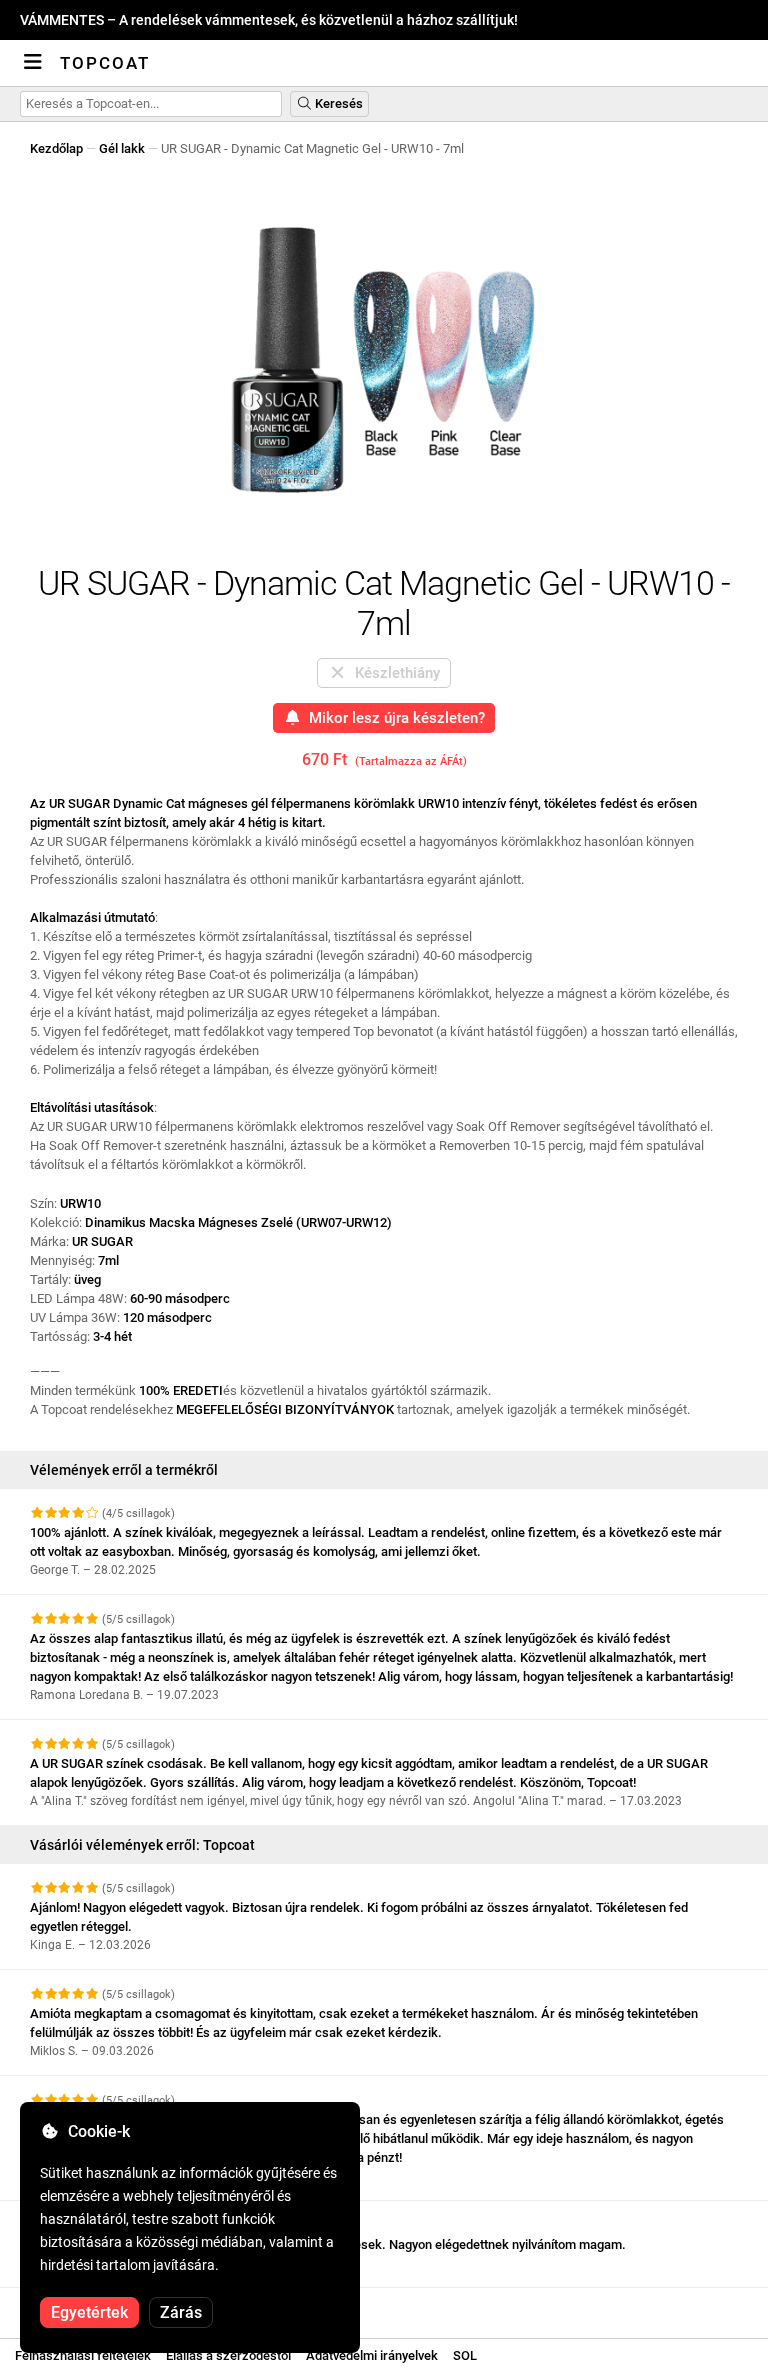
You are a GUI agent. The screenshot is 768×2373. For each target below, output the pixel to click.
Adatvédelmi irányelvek (372, 2355)
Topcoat (105, 63)
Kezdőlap (56, 148)
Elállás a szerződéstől (228, 2355)
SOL (465, 2355)
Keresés (337, 103)
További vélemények (90, 2305)
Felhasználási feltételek (83, 2355)
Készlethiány (393, 673)
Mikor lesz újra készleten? (393, 718)
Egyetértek (89, 2312)
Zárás (181, 2312)
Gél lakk (122, 148)
